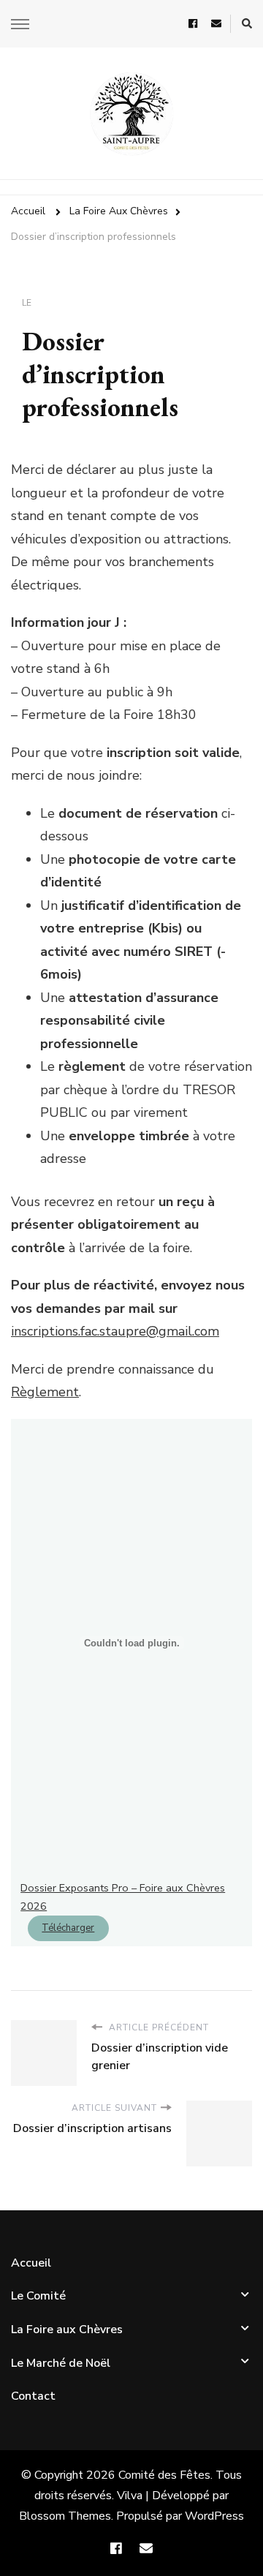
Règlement (45, 1392)
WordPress (214, 2516)
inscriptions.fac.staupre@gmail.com (115, 1331)
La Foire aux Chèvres (67, 2330)
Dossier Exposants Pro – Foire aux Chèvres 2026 (123, 1897)
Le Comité (38, 2296)
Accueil (31, 2263)
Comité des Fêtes (164, 2475)
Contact (33, 2396)
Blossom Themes (65, 2516)
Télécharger (68, 1928)
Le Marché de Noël (61, 2363)
